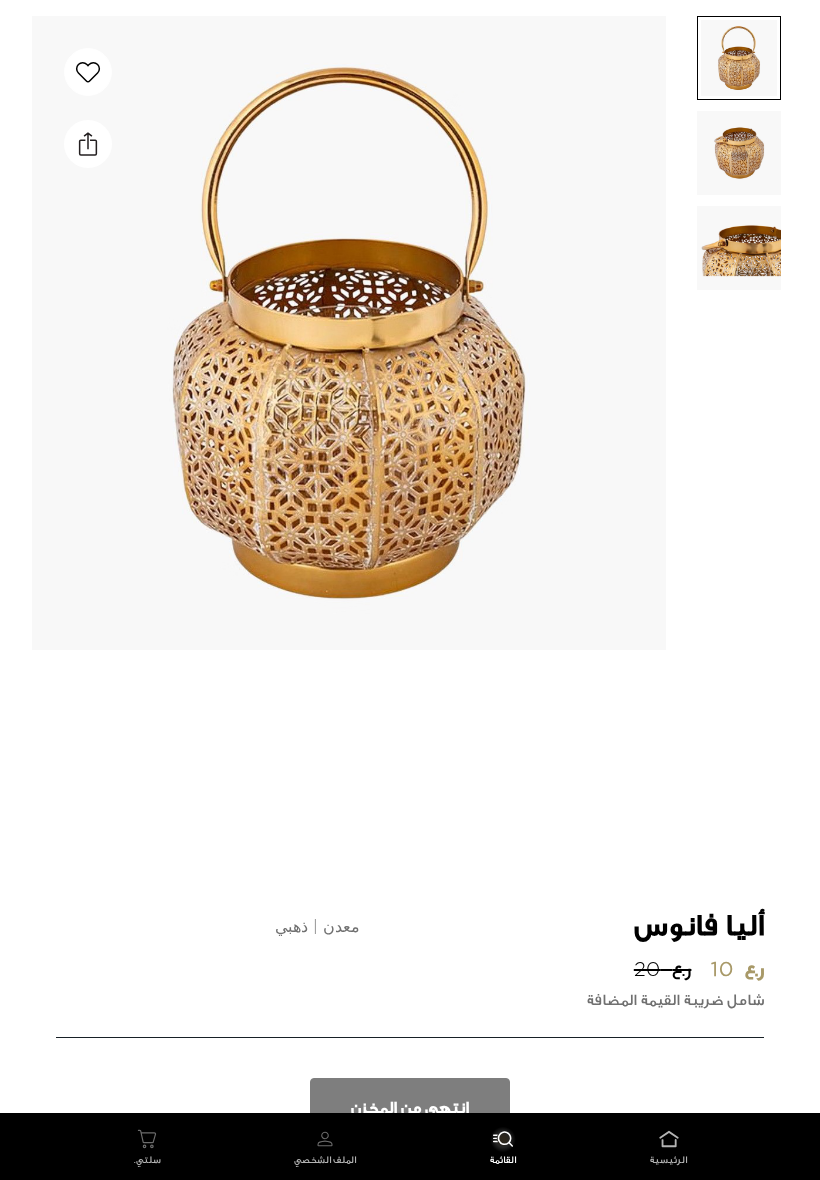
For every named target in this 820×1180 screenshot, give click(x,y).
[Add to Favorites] (88, 72)
